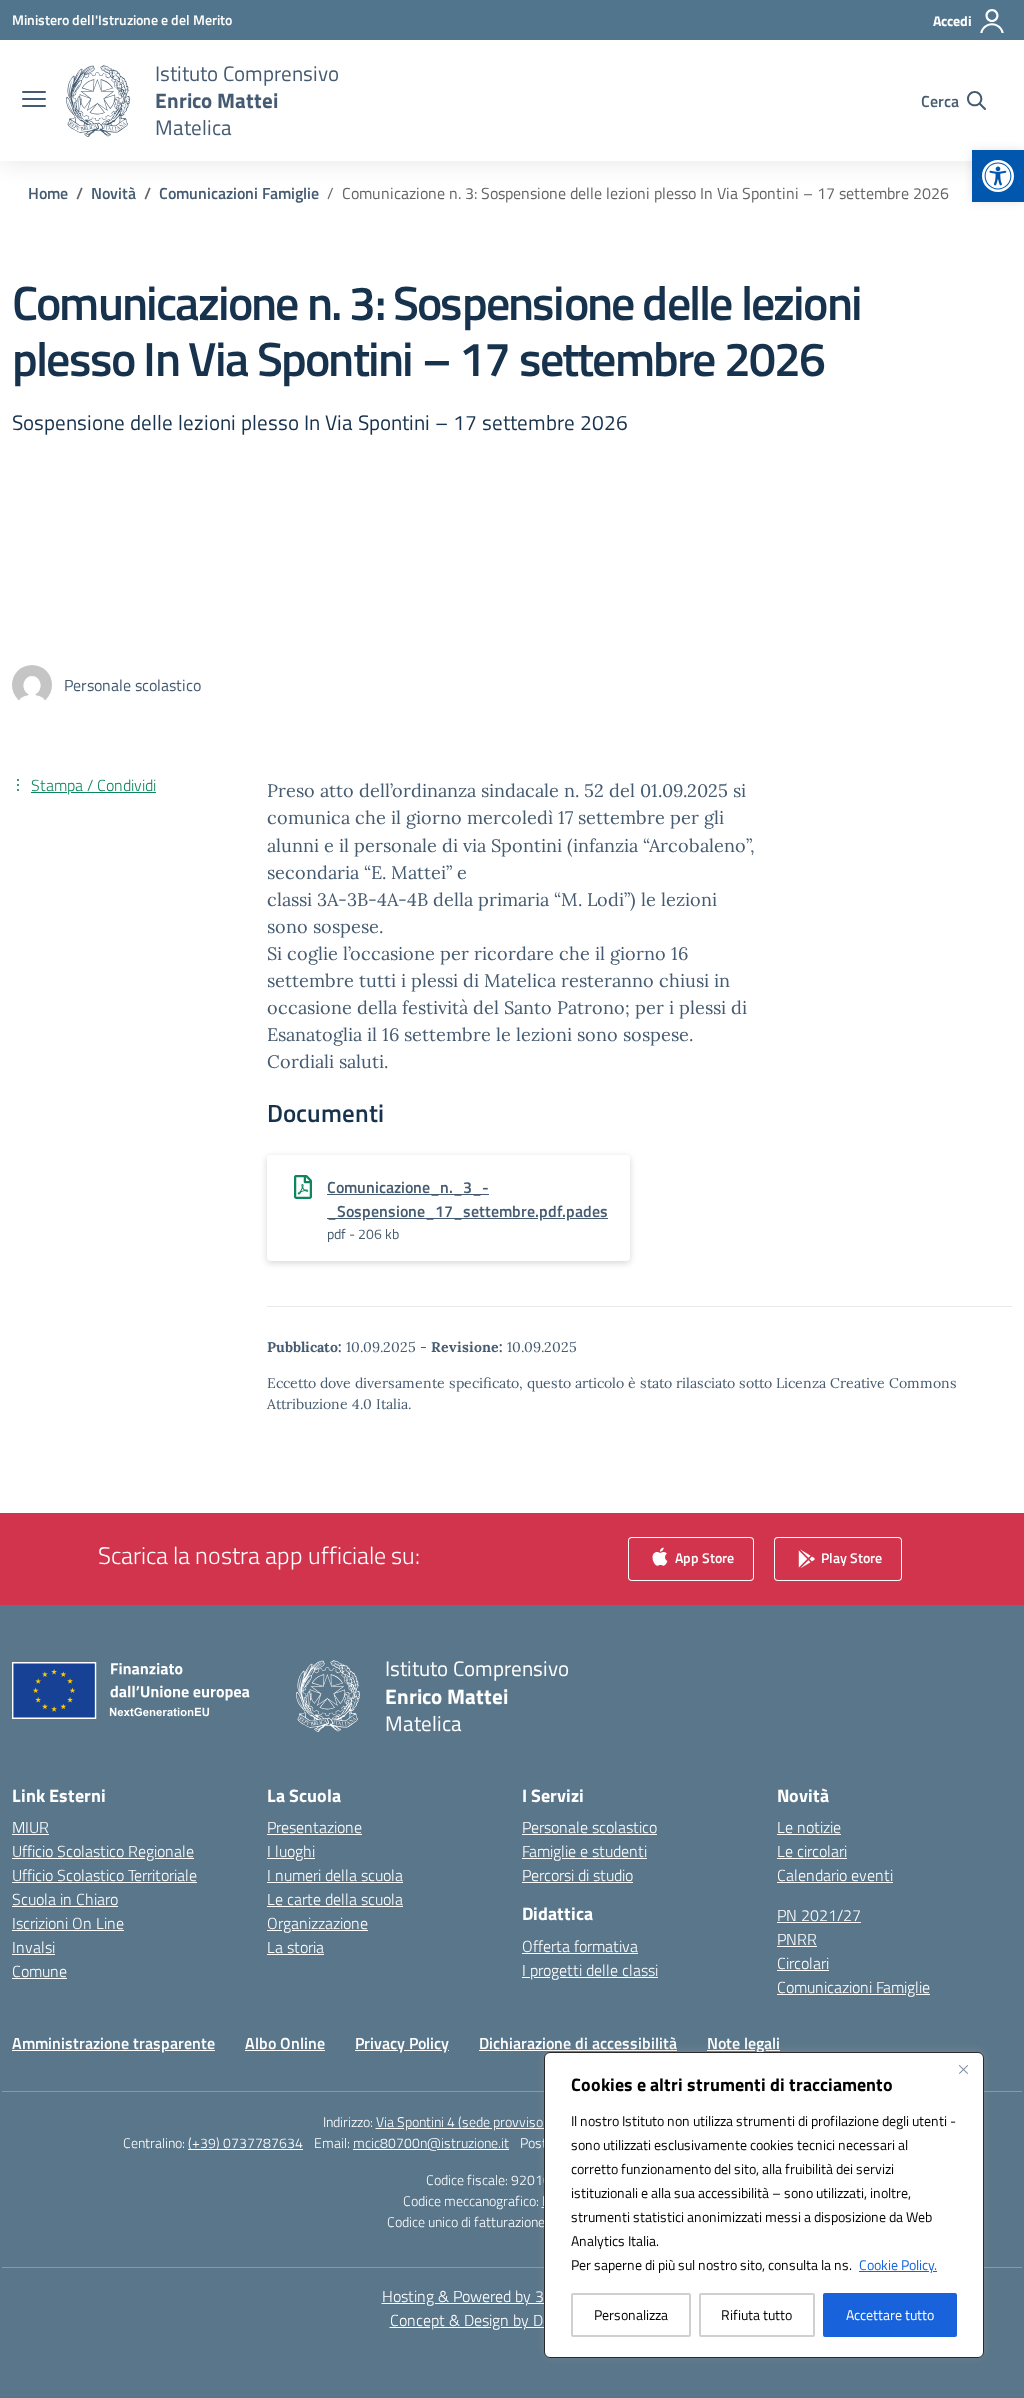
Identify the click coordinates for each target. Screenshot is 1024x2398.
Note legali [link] (743, 2043)
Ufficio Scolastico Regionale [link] (103, 1851)
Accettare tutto (890, 2314)
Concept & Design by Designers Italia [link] (512, 2320)
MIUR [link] (30, 1827)
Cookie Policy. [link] (898, 2264)
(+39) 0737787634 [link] (245, 2142)
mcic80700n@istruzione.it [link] (431, 2142)
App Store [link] (703, 1557)
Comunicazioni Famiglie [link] (853, 1987)
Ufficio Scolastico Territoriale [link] (104, 1875)
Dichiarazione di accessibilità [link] (578, 2043)
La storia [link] (295, 1947)
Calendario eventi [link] (835, 1875)
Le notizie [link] (809, 1827)
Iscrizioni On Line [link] (68, 1923)
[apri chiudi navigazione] (34, 101)
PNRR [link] (797, 1939)
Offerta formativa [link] (580, 1946)
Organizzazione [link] (317, 1923)
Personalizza (631, 2314)
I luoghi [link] (291, 1851)
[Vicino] (963, 2069)
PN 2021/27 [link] (819, 1915)
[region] (764, 2205)
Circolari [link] (803, 1963)
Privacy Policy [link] (402, 2043)
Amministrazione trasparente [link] (113, 2043)
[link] (998, 176)
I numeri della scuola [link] (335, 1875)
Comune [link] (39, 1971)
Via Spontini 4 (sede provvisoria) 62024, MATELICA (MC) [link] (539, 2121)
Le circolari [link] (812, 1851)
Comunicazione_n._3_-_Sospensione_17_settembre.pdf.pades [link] (467, 1199)
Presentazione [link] (314, 1827)
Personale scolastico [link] (589, 1827)
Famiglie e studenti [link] (584, 1851)
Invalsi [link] (33, 1947)
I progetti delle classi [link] (590, 1970)
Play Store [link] (850, 1557)
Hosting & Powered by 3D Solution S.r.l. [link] (512, 2296)
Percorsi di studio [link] (577, 1875)
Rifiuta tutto (756, 2314)
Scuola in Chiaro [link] (65, 1899)
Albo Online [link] (285, 2043)
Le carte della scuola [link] (335, 1899)
